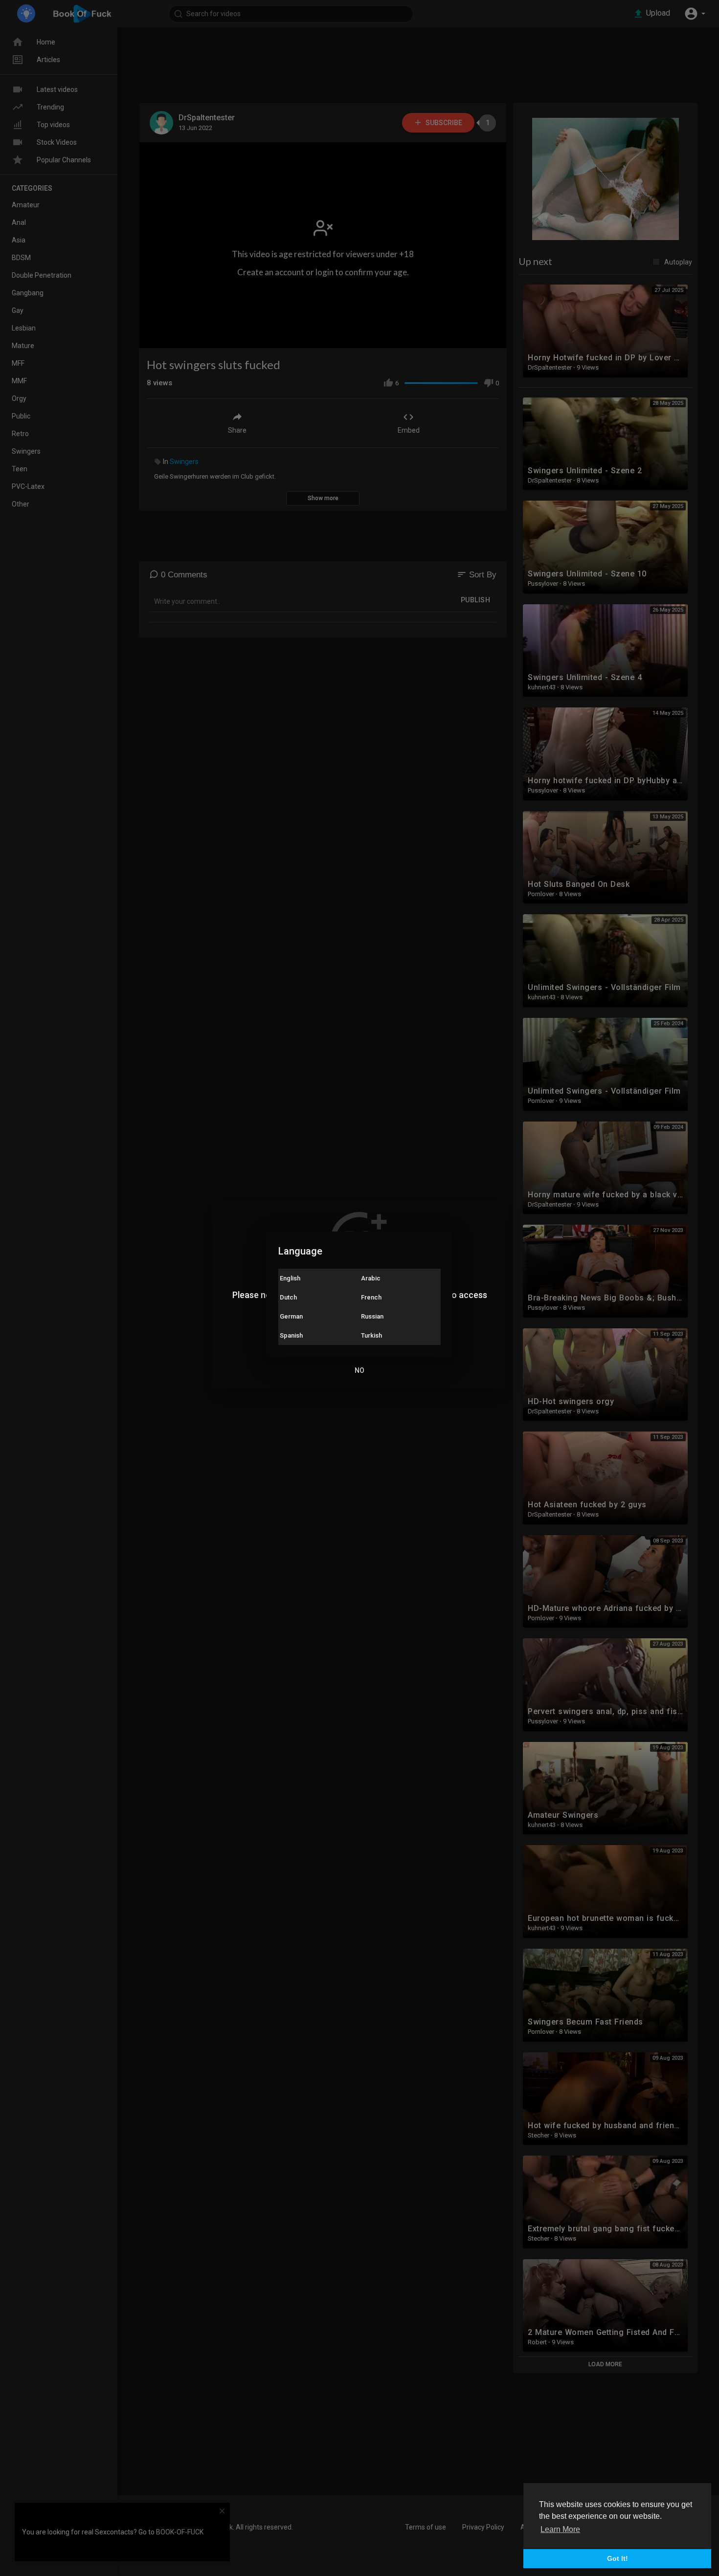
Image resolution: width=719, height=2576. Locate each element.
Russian (372, 1316)
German (291, 1316)
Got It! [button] (618, 2558)
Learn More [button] (560, 2529)
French (371, 1297)
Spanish (291, 1335)
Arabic (371, 1278)
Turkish (371, 1335)
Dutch (288, 1297)
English (290, 1278)
